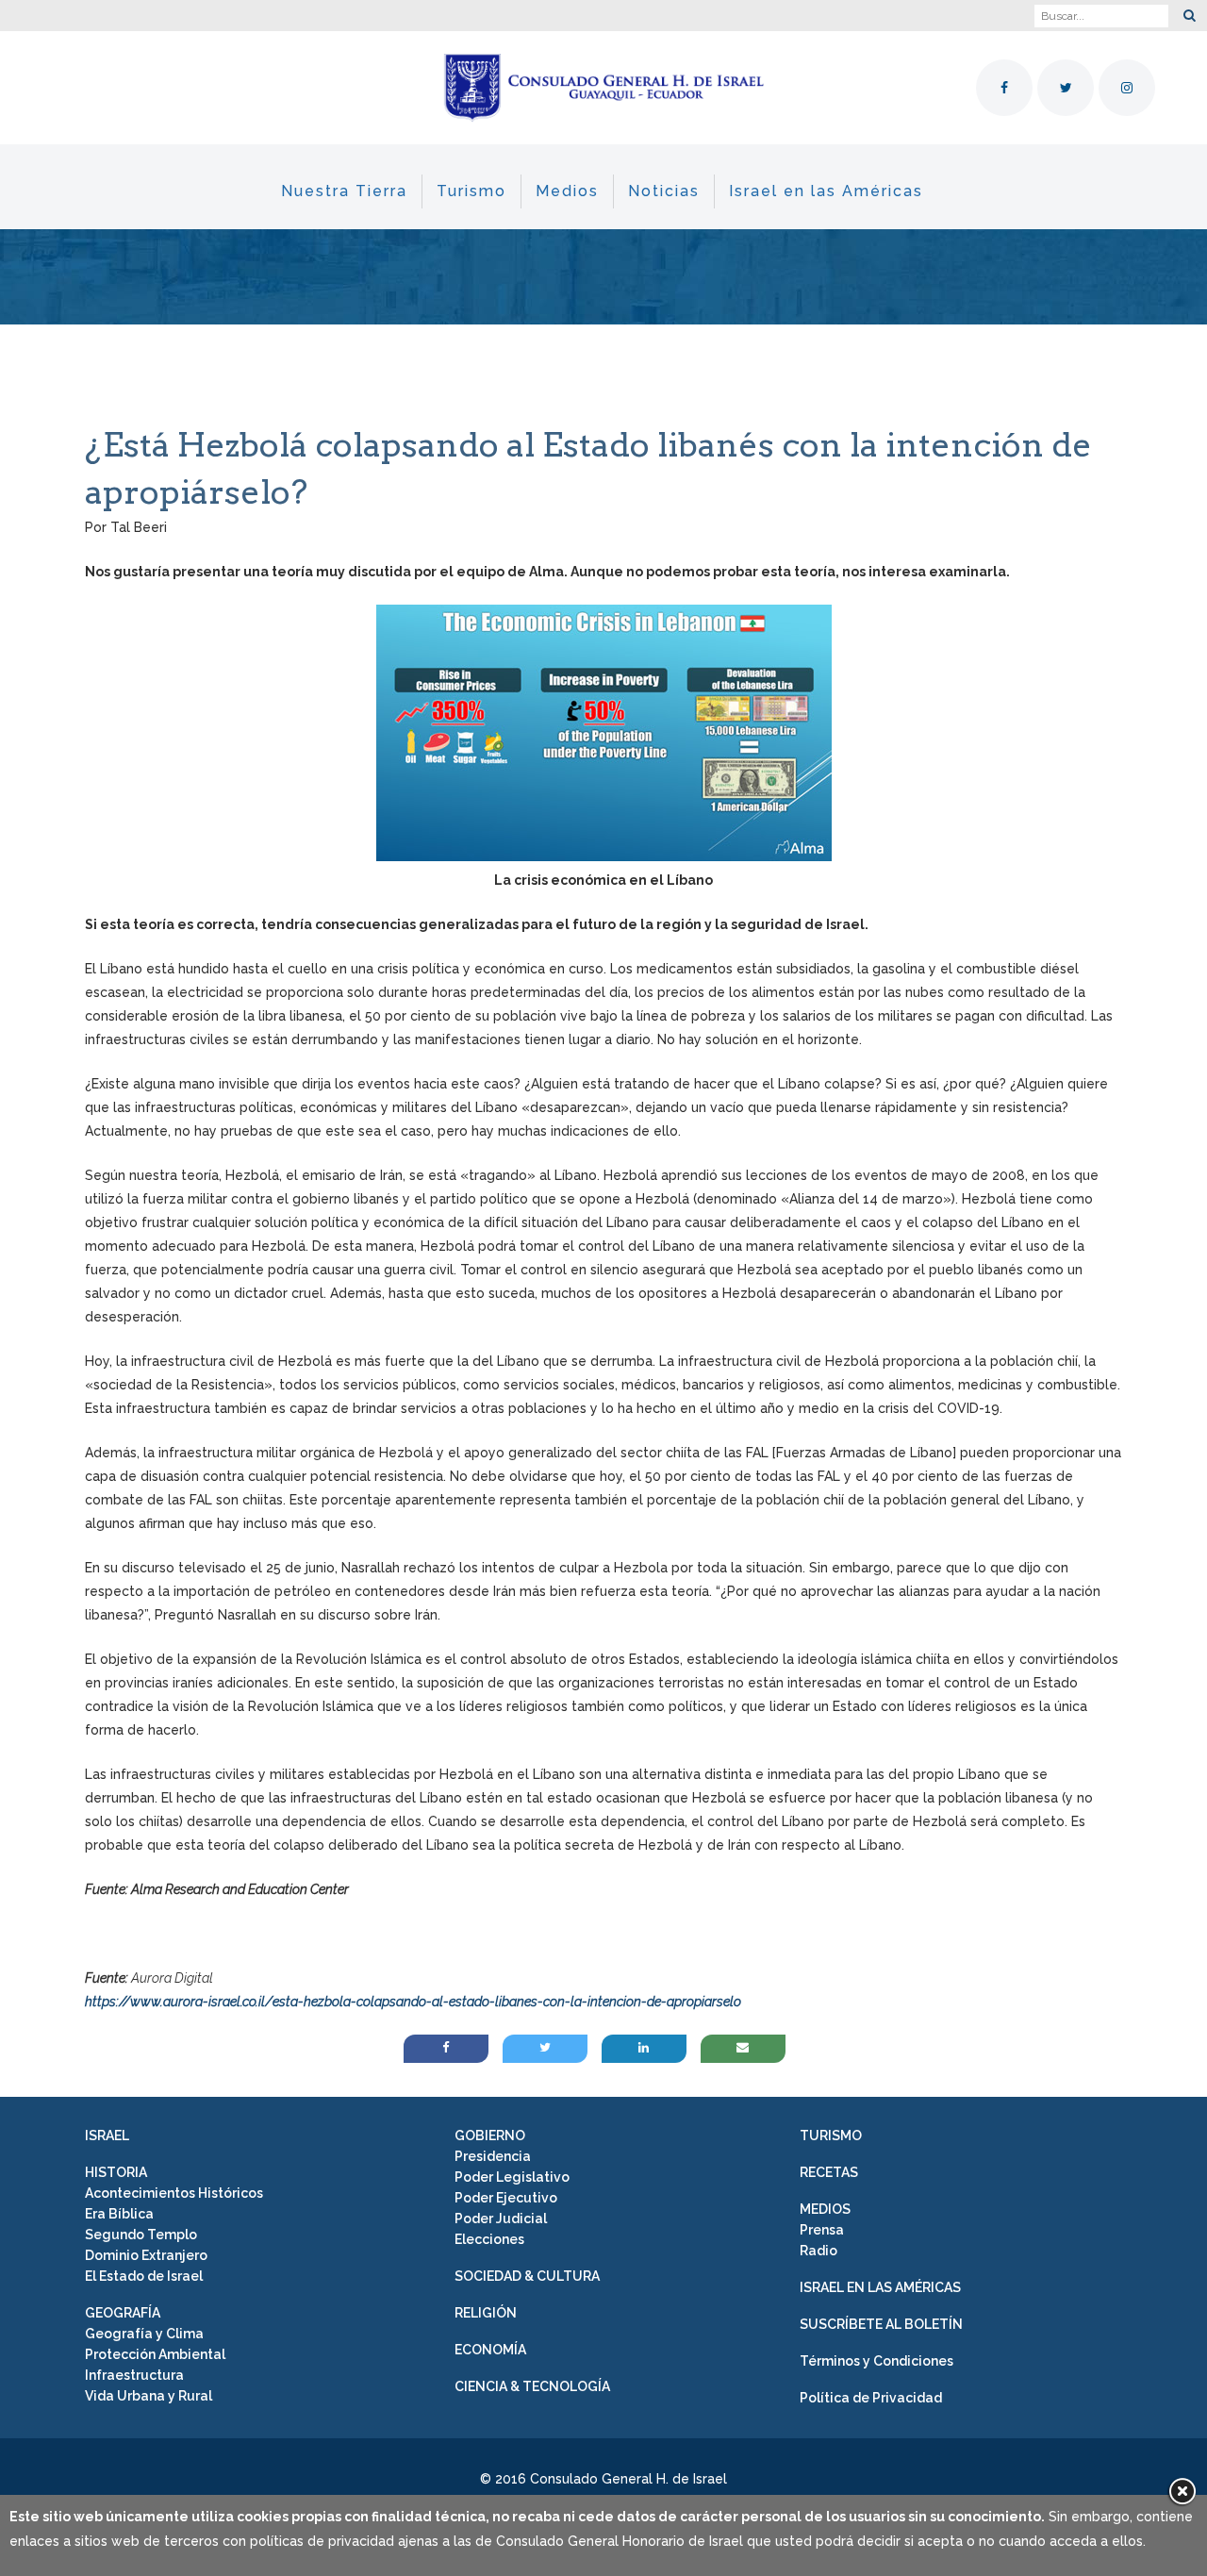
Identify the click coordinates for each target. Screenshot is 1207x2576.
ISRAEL (107, 2136)
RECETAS (829, 2172)
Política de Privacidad (871, 2398)
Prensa (822, 2230)
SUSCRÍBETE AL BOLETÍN (881, 2324)
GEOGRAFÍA (123, 2313)
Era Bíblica (119, 2214)
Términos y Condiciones (876, 2361)
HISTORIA (116, 2172)
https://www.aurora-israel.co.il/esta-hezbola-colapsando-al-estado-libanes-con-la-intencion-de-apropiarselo (413, 2002)
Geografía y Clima (144, 2334)
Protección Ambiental (155, 2354)
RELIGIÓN (486, 2313)
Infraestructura (134, 2375)
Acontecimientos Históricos (174, 2193)
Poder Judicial (501, 2219)
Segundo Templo (141, 2235)
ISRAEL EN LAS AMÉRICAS (880, 2287)
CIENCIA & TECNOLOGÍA (532, 2386)
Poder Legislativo (512, 2177)
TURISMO (831, 2136)
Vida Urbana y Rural (149, 2396)
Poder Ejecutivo (506, 2198)
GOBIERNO (490, 2136)
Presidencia (493, 2156)
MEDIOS (825, 2209)
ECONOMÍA (490, 2350)
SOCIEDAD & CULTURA (527, 2276)
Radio (818, 2251)
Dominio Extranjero (146, 2255)
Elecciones (489, 2239)
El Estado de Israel (144, 2276)
